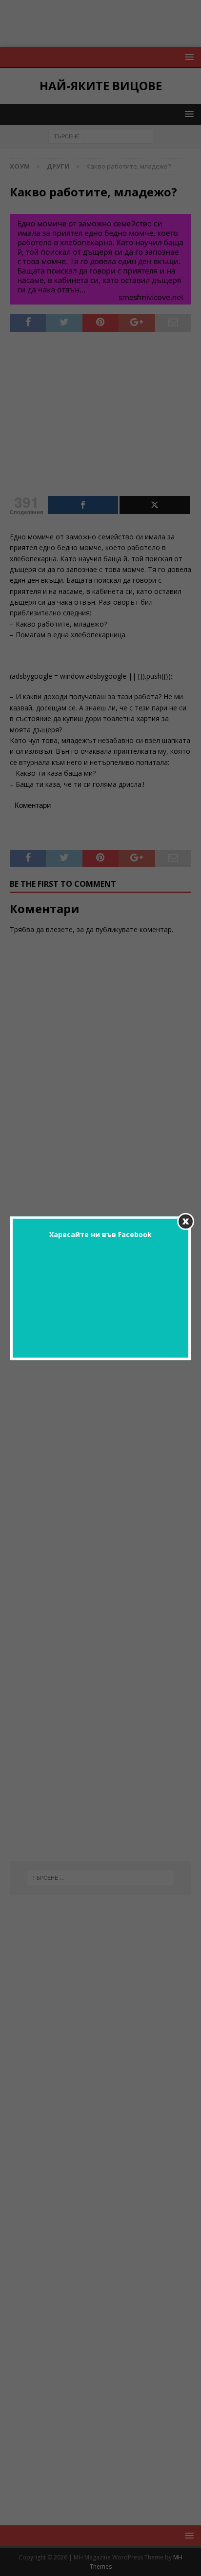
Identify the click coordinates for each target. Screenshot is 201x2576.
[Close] (186, 1221)
